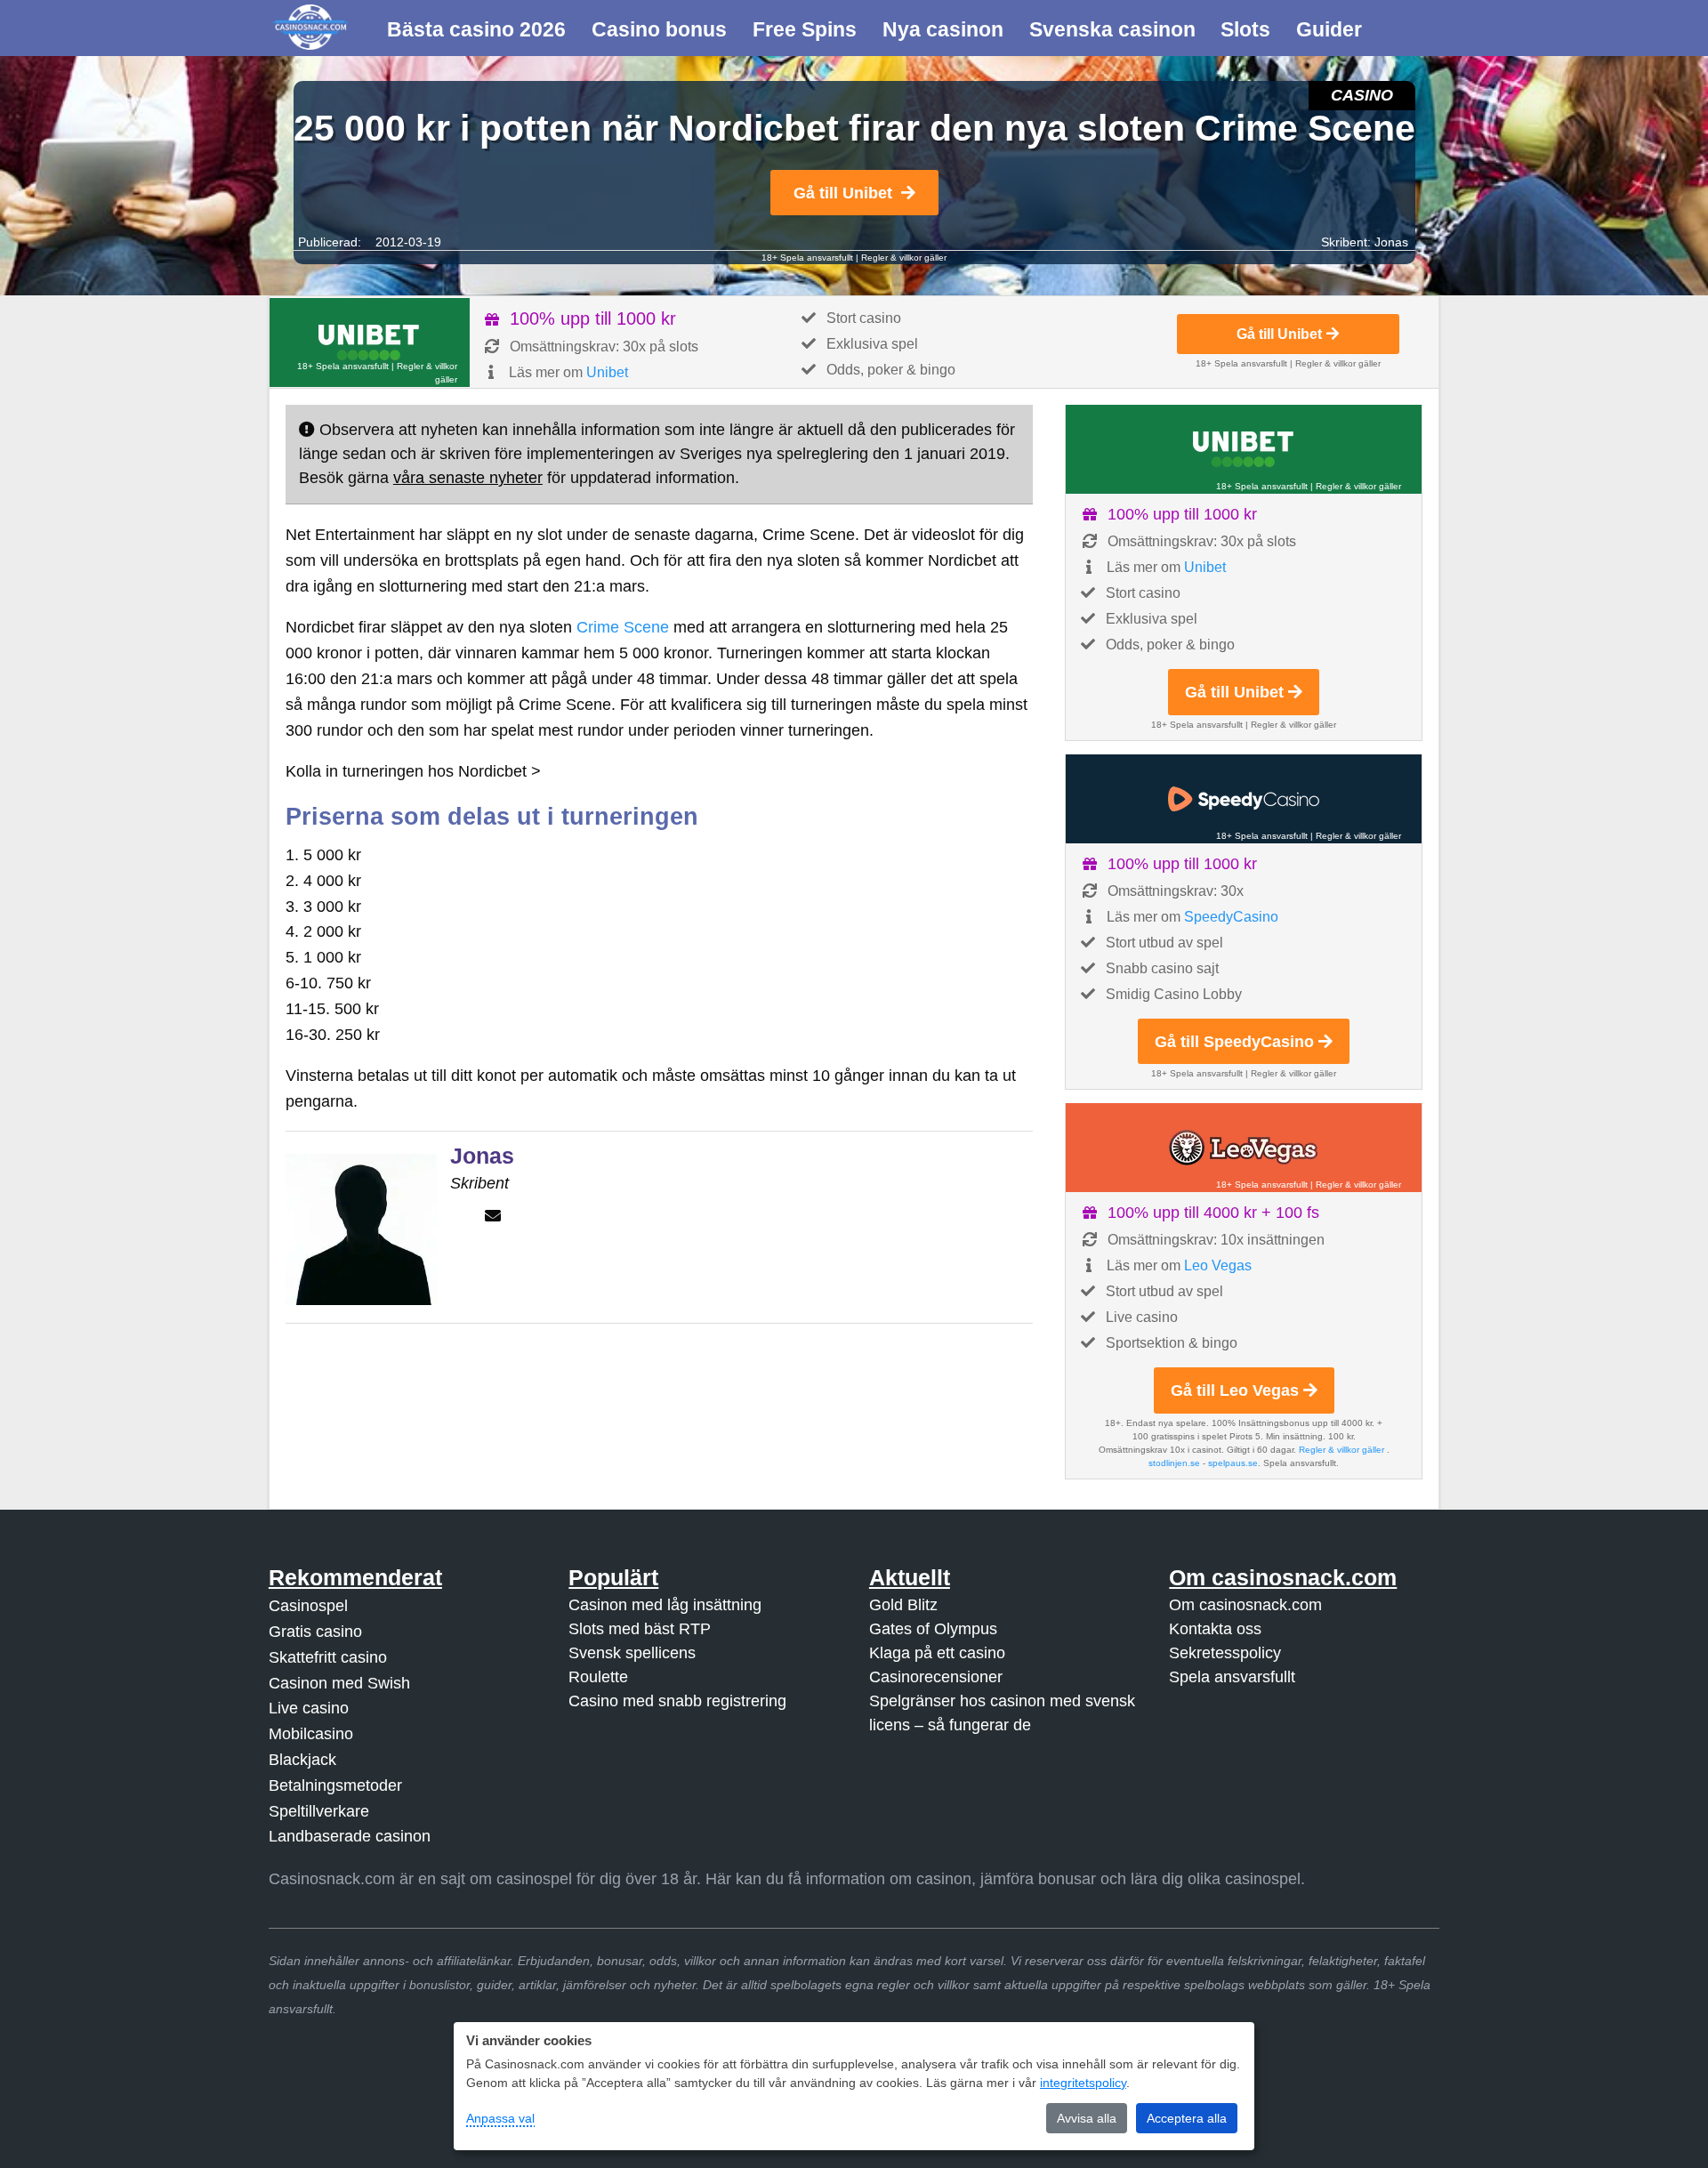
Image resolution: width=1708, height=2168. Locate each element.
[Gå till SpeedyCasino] (1244, 799)
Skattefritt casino (328, 1657)
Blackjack (302, 1760)
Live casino (309, 1708)
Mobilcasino (311, 1734)
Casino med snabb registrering (677, 1701)
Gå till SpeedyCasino (1234, 1042)
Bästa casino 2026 (476, 29)
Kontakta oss (1215, 1629)
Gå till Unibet (843, 193)
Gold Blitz (903, 1605)
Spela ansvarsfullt (1232, 1677)
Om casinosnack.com (1245, 1605)
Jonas (1391, 242)
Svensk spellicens (632, 1653)
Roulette (598, 1677)
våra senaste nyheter (468, 478)
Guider (1329, 29)
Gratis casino (315, 1632)
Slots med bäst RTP (640, 1629)
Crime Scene (623, 627)
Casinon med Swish (339, 1683)
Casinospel (308, 1606)
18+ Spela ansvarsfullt (807, 258)
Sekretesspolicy (1225, 1653)
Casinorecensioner (936, 1677)
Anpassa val (500, 2118)
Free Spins (805, 29)
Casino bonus (659, 29)
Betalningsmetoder (335, 1785)
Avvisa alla (1087, 2118)
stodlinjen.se (1174, 1463)
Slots (1245, 29)
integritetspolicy (1083, 2083)
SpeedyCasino (1231, 917)
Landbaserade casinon (350, 1836)
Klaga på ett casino (937, 1653)
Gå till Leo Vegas (1235, 1390)
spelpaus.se (1233, 1463)
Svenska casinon (1112, 29)
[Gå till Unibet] (370, 343)
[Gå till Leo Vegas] (1244, 1148)
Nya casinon (943, 29)
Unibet (607, 372)
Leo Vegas (1218, 1265)
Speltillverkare (319, 1811)
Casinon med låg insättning (665, 1605)
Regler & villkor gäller (904, 258)
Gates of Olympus (933, 1629)
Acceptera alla (1187, 2118)
